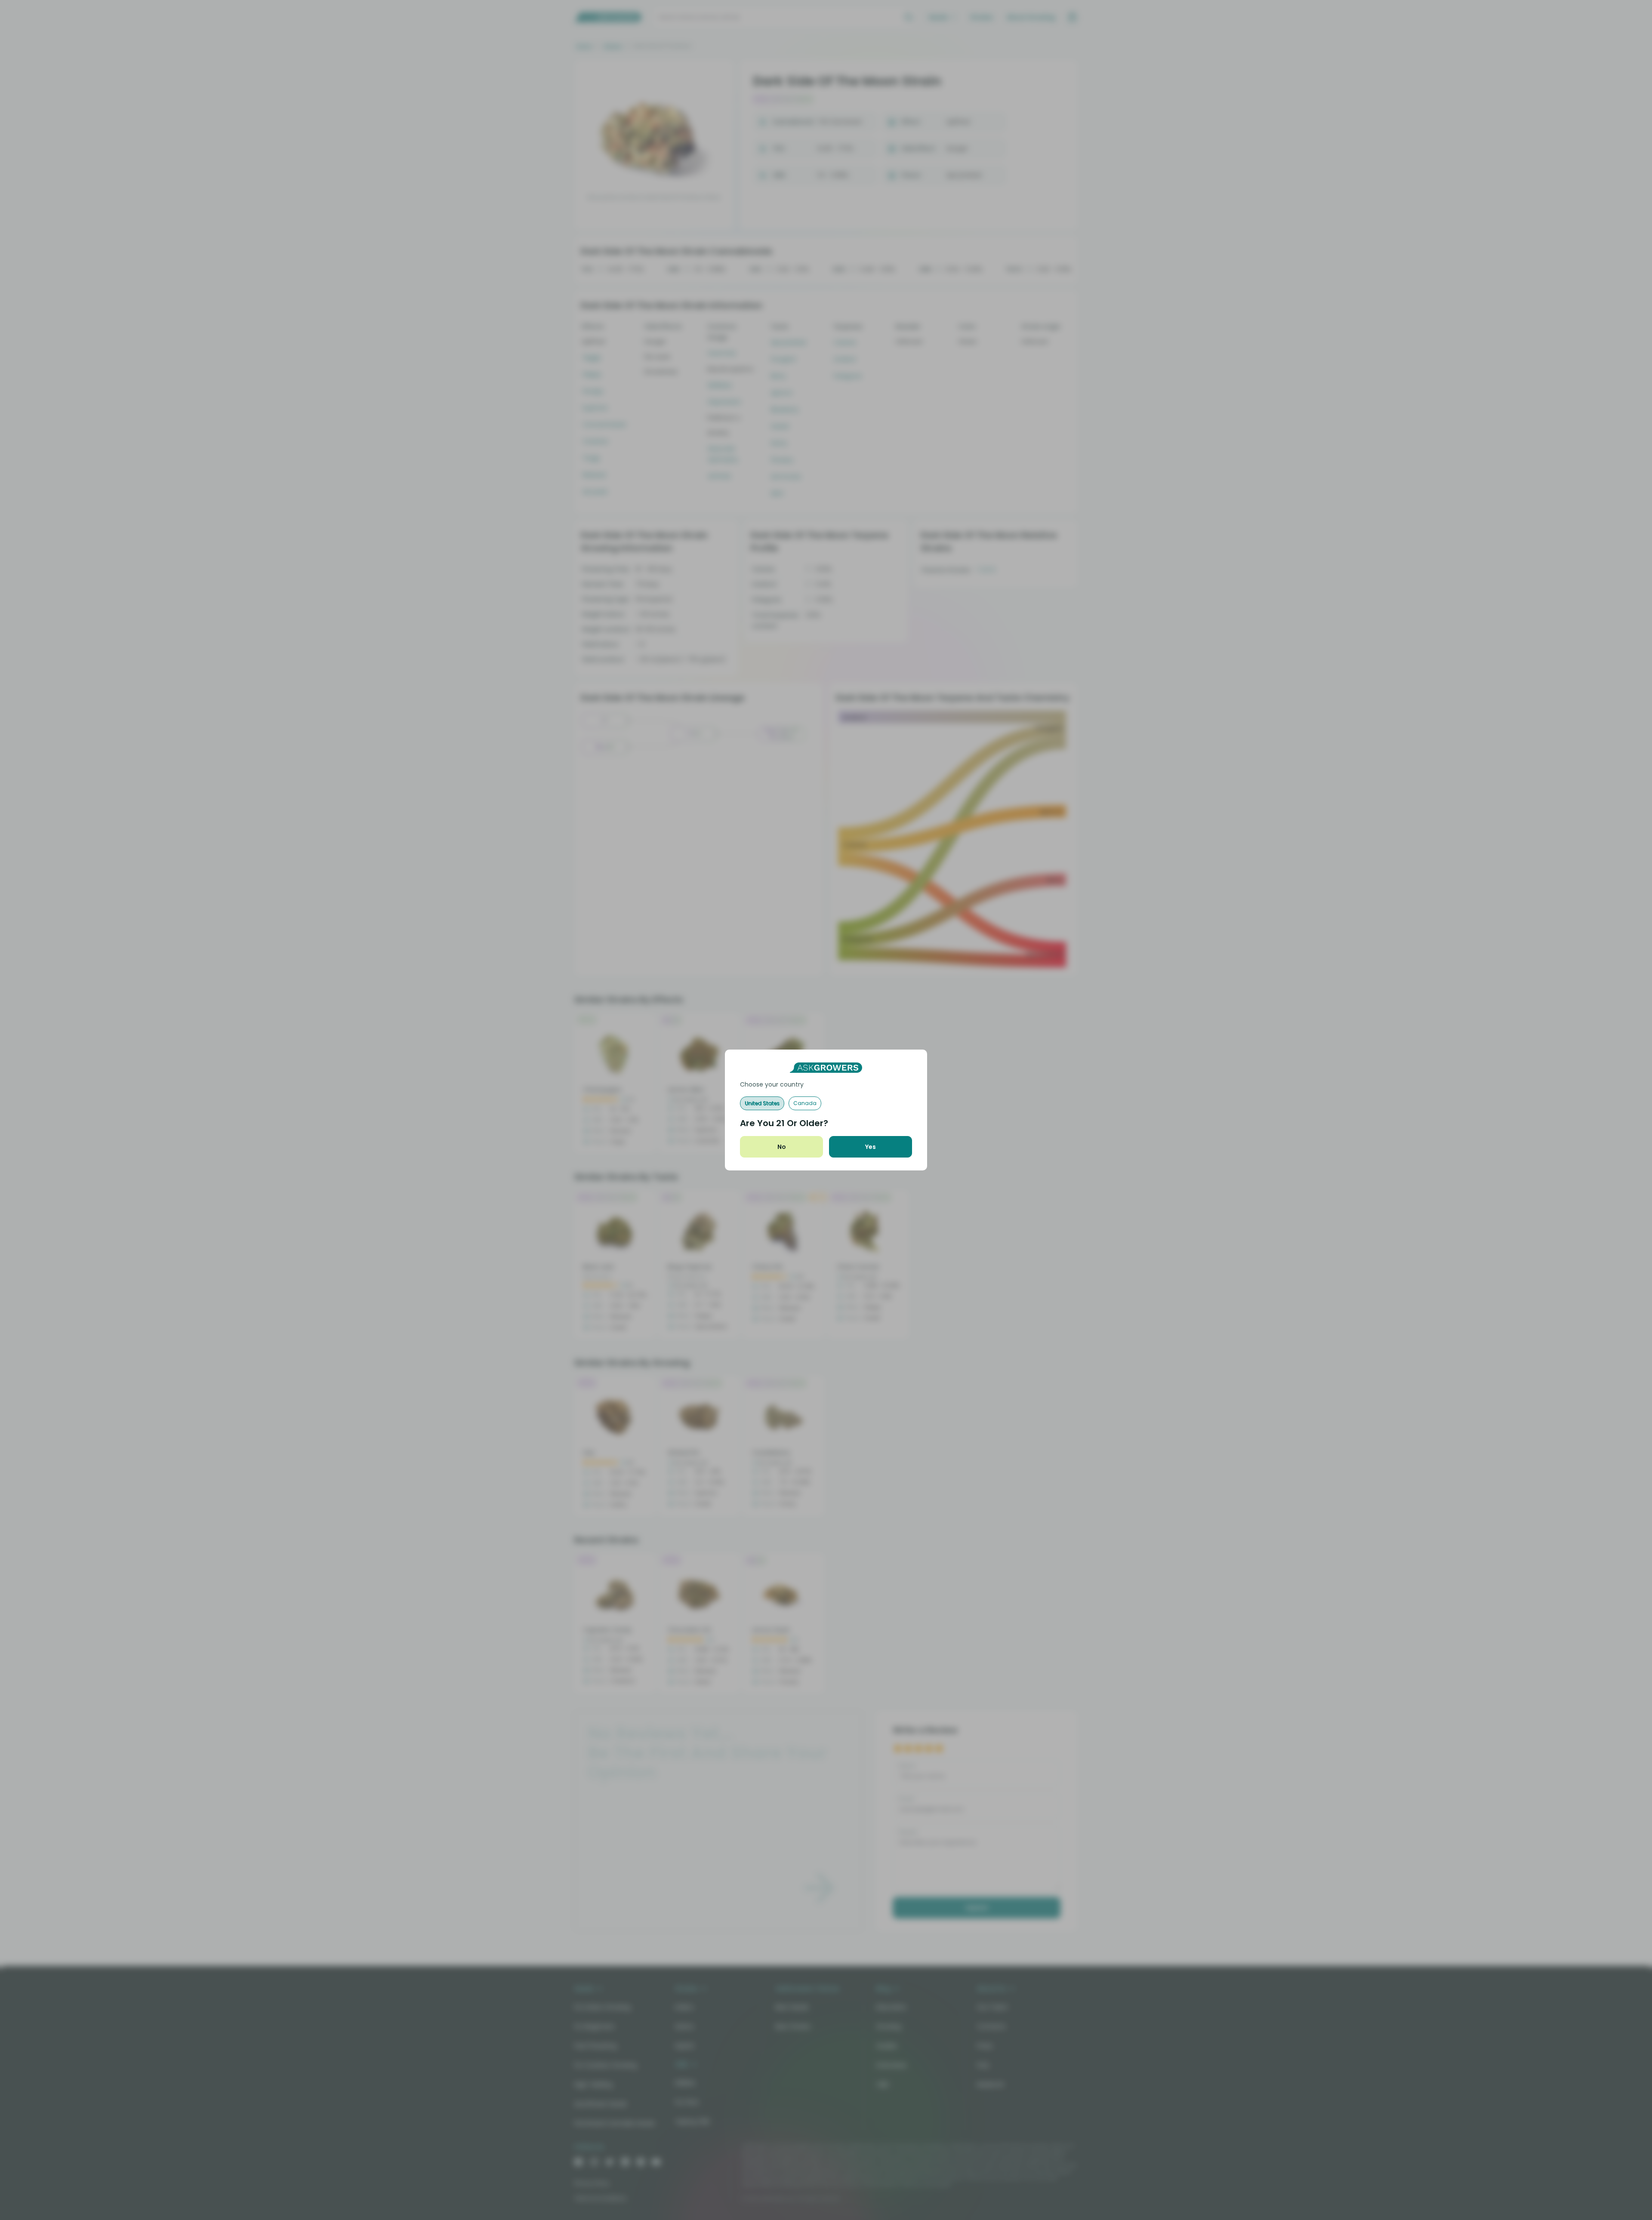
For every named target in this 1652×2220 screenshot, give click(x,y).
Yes (871, 1147)
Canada (805, 1103)
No (782, 1147)
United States (762, 1103)
